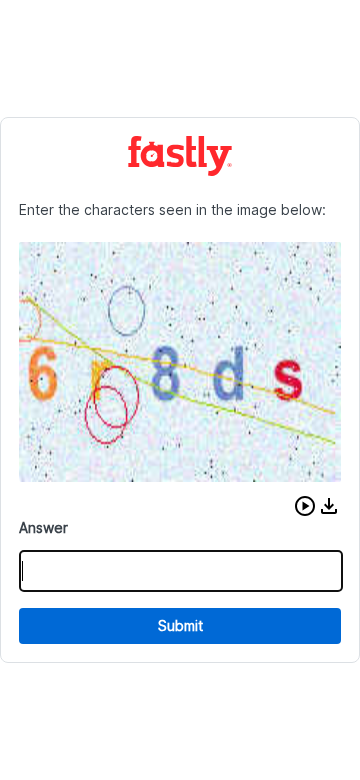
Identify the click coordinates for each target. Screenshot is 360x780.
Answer (43, 527)
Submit (180, 625)
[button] (305, 506)
